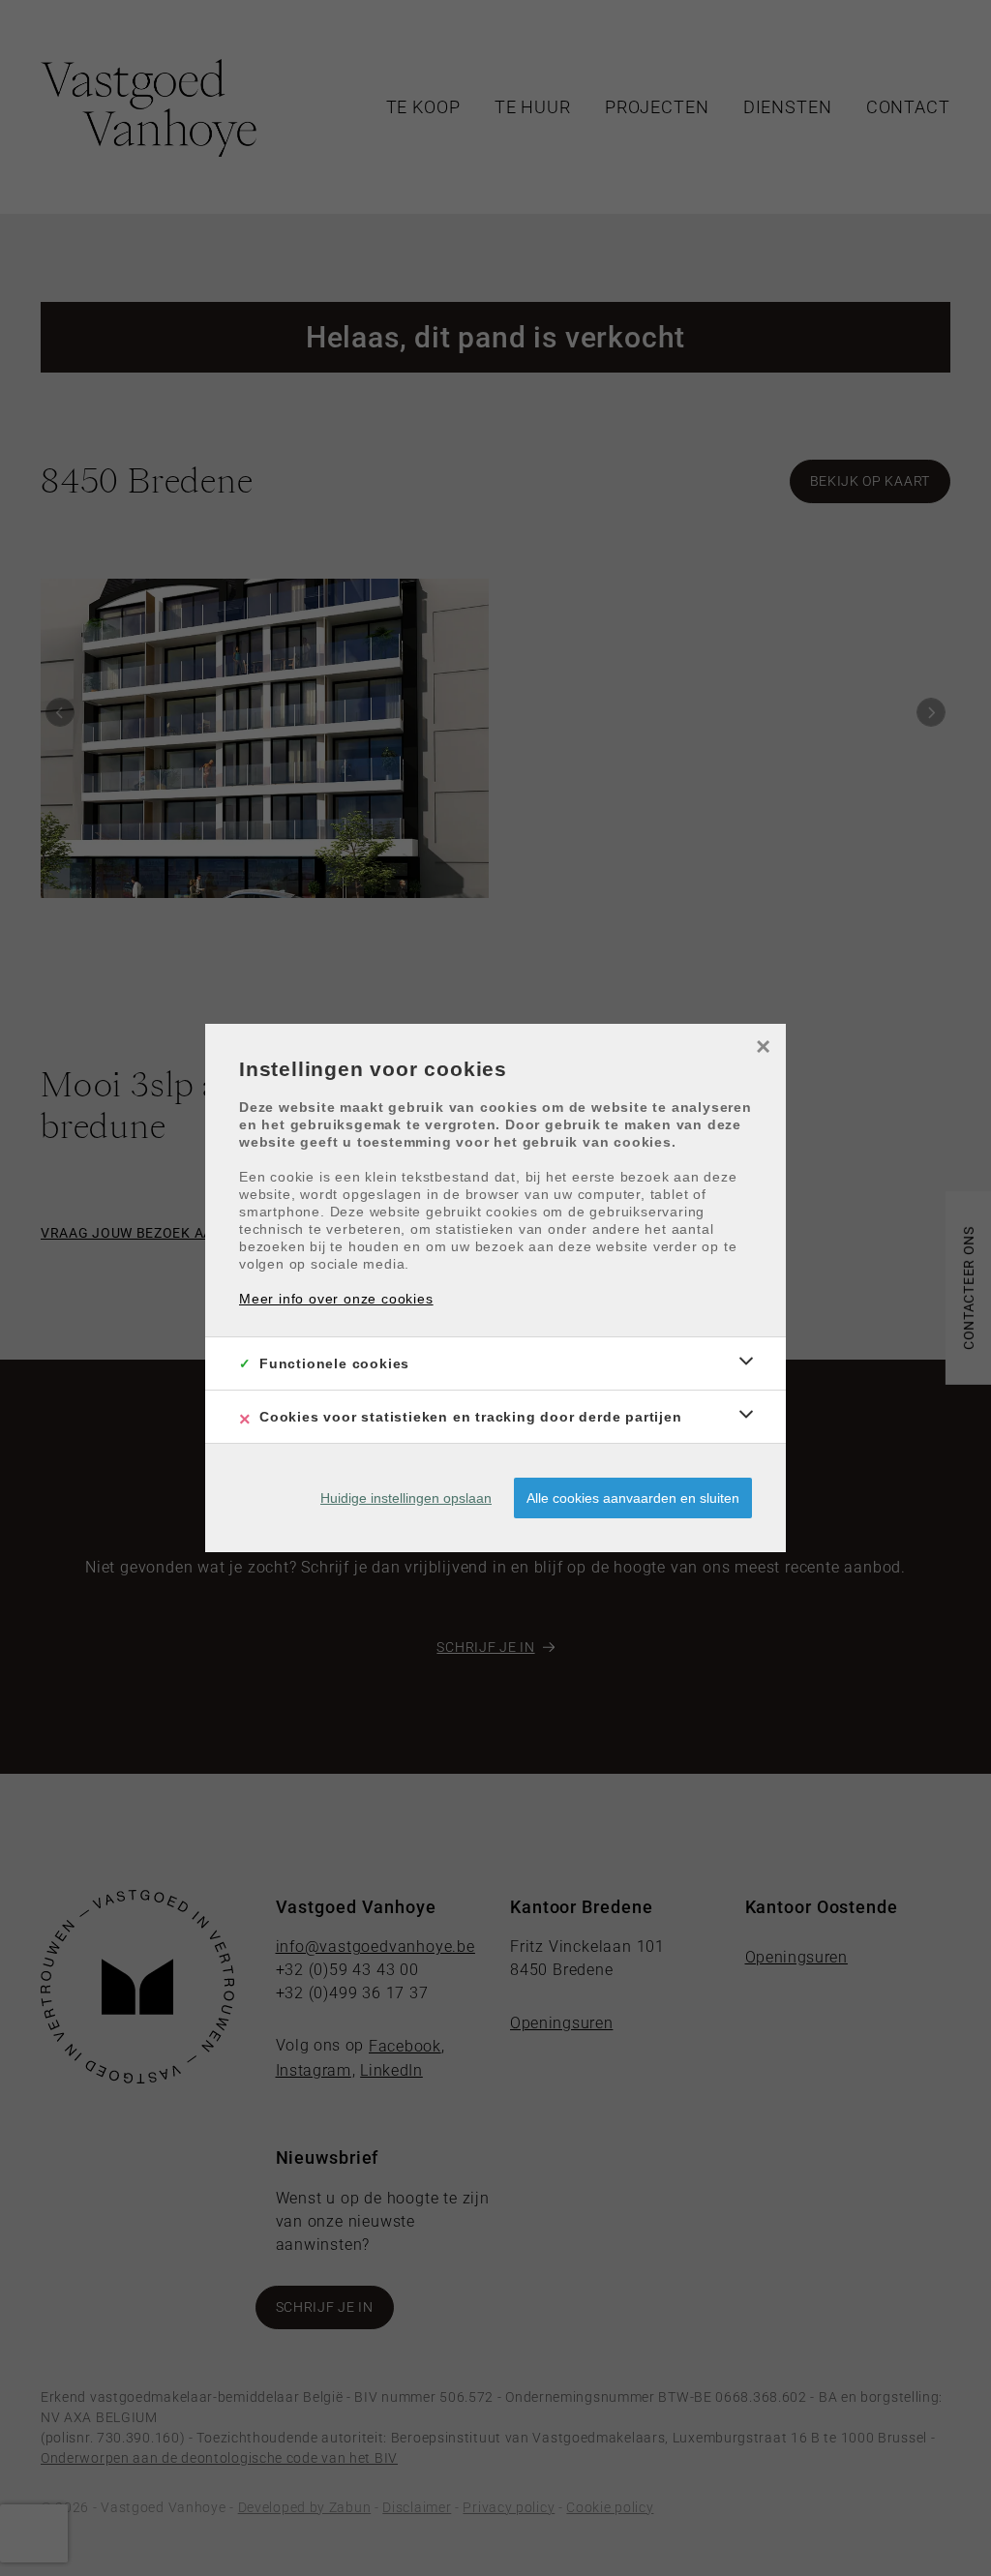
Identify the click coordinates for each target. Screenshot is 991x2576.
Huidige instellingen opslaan (406, 1498)
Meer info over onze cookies (336, 1299)
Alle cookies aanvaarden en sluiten (633, 1498)
